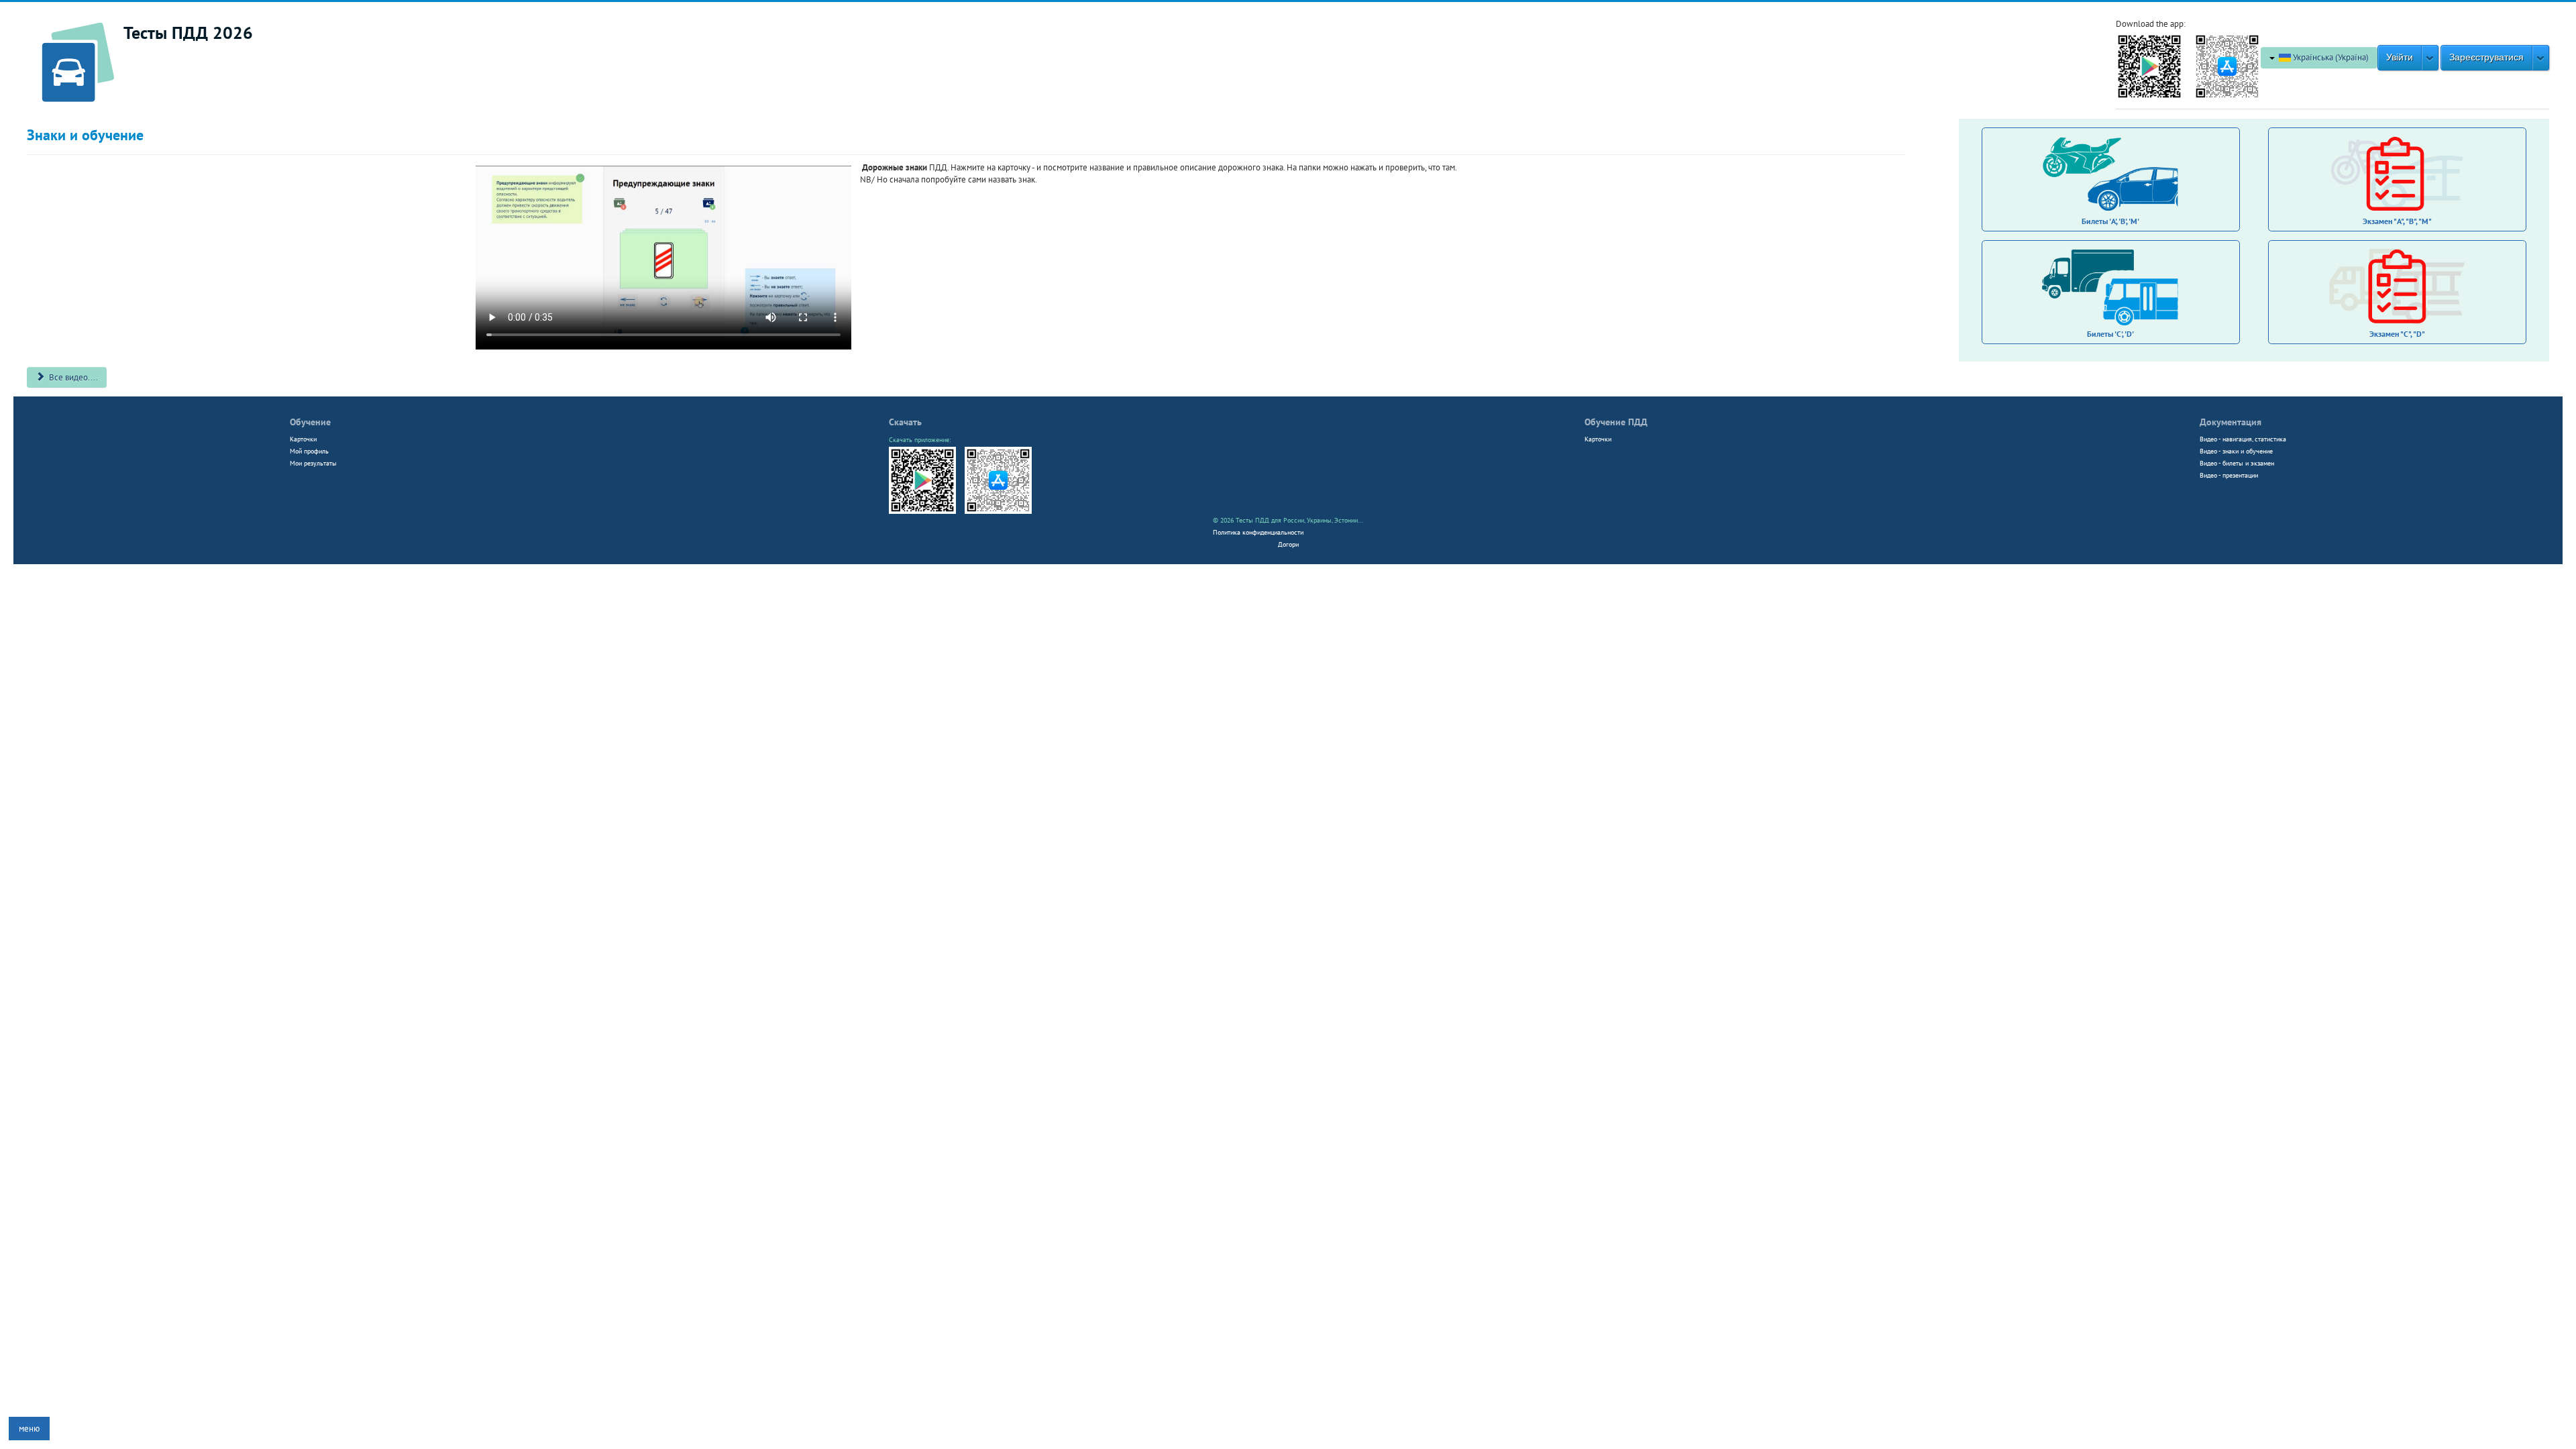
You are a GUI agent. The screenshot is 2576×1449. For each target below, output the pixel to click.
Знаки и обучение (85, 135)
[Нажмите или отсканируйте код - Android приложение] (2149, 65)
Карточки (303, 439)
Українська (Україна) (2330, 57)
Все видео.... (72, 377)
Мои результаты (313, 463)
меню (29, 1429)
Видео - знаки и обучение (2236, 451)
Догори (1288, 544)
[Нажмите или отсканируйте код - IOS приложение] (2227, 65)
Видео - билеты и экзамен (2237, 463)
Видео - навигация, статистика (2243, 439)
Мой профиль (309, 451)
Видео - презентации (2229, 475)
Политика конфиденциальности (1258, 532)
